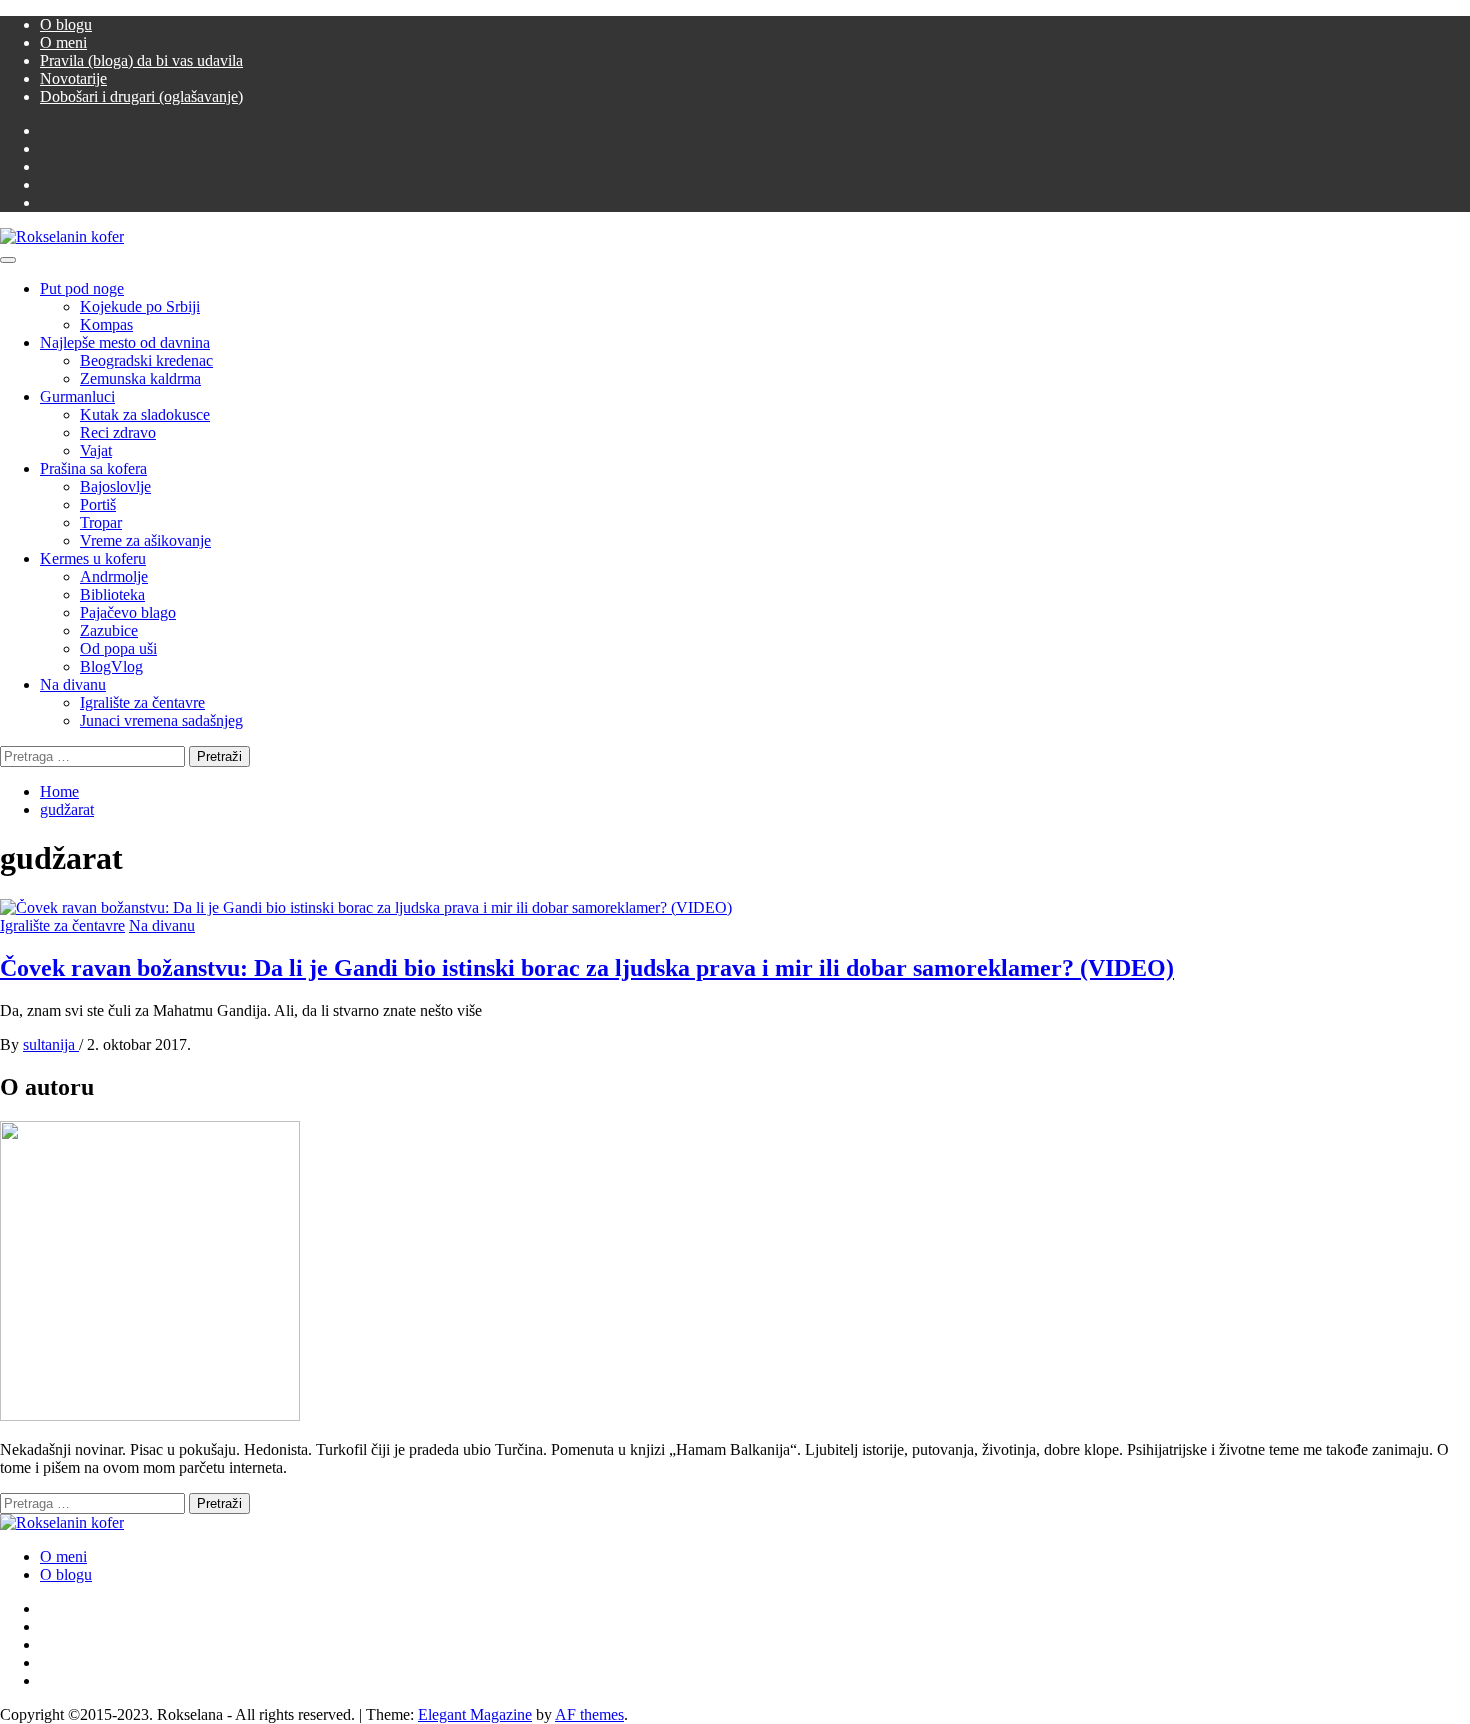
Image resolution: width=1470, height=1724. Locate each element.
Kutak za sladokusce (145, 414)
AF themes (589, 1714)
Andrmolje (114, 576)
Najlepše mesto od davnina (125, 342)
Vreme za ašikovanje (145, 540)
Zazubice (109, 630)
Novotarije (73, 78)
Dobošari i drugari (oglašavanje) (141, 96)
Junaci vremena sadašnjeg (161, 720)
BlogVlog (111, 666)
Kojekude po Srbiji (140, 306)
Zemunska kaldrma (140, 378)
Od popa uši (118, 648)
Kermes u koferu (93, 558)
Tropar (101, 522)
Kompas (106, 324)
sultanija (51, 1044)
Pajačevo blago (128, 612)
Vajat (96, 450)
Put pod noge (82, 288)
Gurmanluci (77, 396)
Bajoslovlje (115, 486)
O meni (63, 42)
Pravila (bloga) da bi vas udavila (141, 60)
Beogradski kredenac (146, 360)
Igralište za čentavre (142, 702)
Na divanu (73, 684)
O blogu (66, 24)
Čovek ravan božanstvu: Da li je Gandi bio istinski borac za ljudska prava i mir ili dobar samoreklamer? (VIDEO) (587, 968)
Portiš (98, 504)
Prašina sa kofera (93, 468)
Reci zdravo (118, 432)
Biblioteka (112, 594)
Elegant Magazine (475, 1714)
